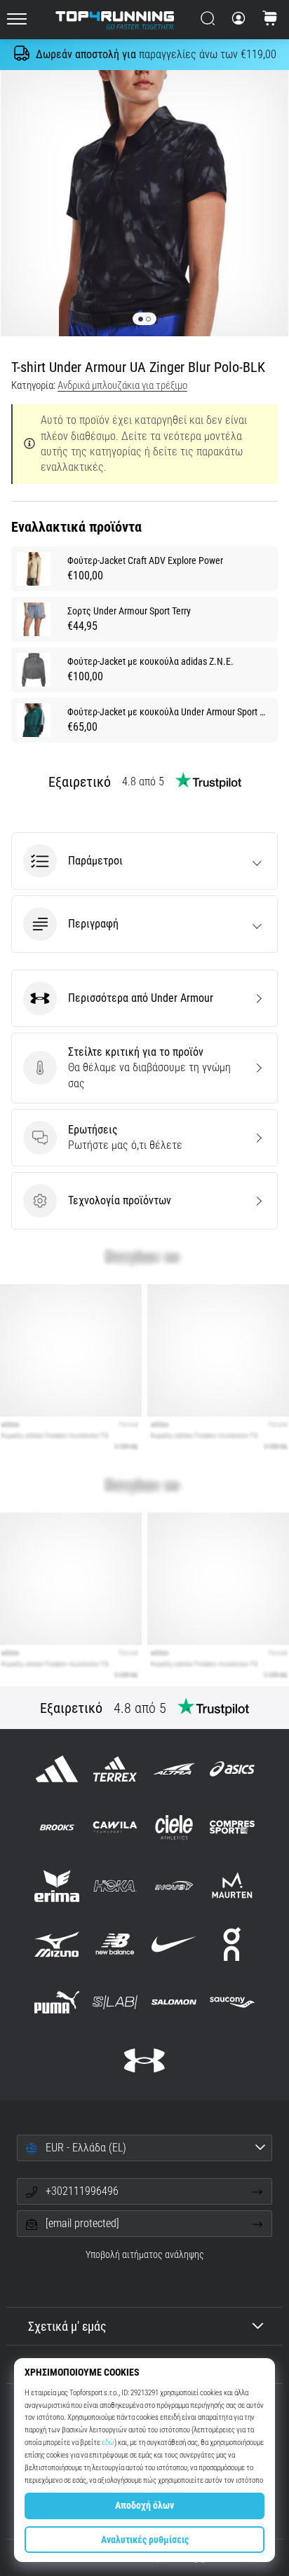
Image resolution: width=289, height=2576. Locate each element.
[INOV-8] (174, 1886)
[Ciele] (174, 1827)
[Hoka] (115, 1886)
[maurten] (232, 1886)
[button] (144, 861)
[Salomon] (174, 2002)
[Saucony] (232, 2002)
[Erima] (57, 1886)
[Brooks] (57, 1827)
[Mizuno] (57, 1944)
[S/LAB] (115, 2002)
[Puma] (57, 2002)
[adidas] (57, 1769)
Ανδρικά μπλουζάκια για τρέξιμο (122, 385)
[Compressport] (232, 1827)
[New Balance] (115, 1944)
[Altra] (174, 1769)
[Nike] (174, 1944)
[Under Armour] (144, 2061)
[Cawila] (115, 1827)
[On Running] (232, 1944)
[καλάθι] (270, 20)
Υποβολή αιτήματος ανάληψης (145, 2255)
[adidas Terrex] (115, 1769)
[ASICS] (232, 1769)
